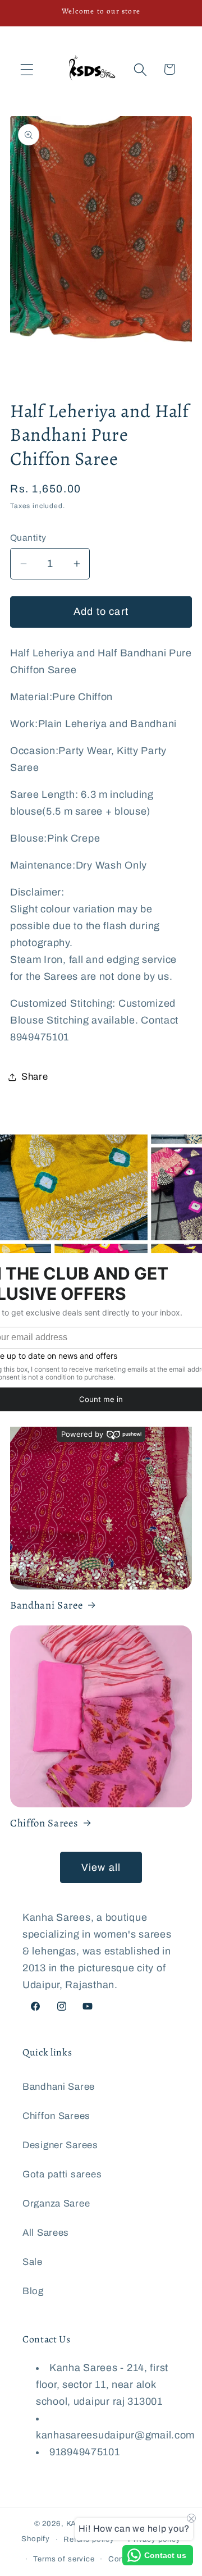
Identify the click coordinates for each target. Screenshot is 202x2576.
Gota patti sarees (62, 2174)
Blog (33, 2291)
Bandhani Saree (46, 1605)
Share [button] (35, 1077)
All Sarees (46, 2233)
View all (101, 1867)
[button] (27, 69)
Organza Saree (56, 2203)
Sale (33, 2262)
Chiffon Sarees (44, 1823)
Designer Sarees (60, 2145)
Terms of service (64, 2559)
